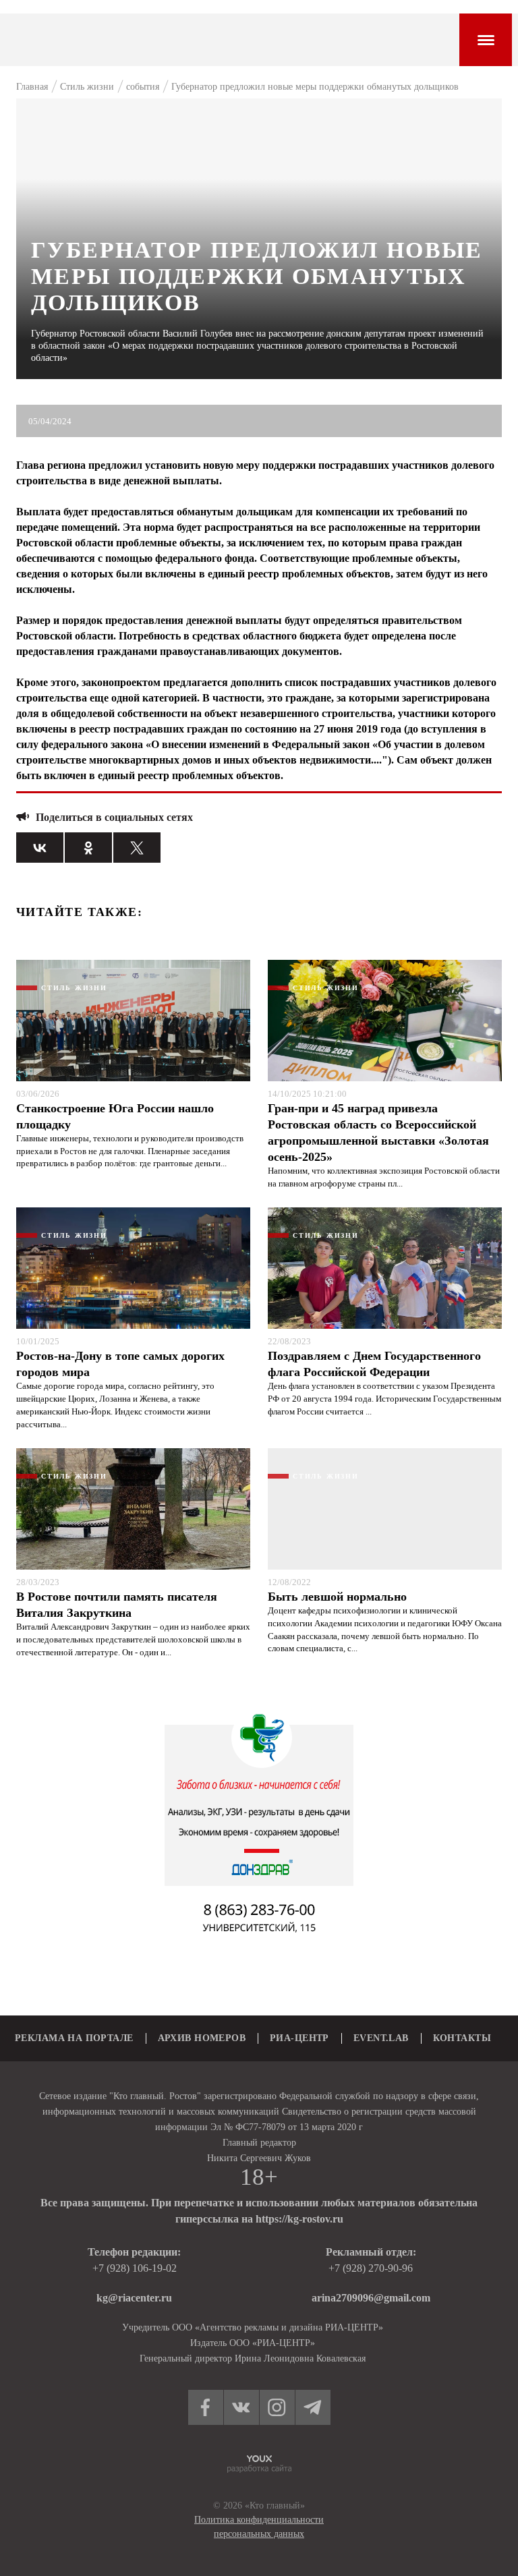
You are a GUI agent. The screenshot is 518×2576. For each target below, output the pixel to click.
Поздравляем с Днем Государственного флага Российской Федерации (374, 1364)
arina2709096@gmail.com (371, 2298)
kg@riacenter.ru (134, 2298)
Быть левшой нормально (337, 1597)
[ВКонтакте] (40, 848)
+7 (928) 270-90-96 (371, 2268)
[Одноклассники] (88, 848)
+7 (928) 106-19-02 (135, 2268)
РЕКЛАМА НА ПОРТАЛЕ (74, 2038)
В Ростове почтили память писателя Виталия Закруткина (117, 1605)
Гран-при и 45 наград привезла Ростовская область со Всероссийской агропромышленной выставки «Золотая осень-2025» (378, 1133)
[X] (137, 848)
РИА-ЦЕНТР (299, 2038)
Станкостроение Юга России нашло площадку (115, 1116)
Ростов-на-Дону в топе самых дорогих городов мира (120, 1364)
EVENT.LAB (381, 2038)
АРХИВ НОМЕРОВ (202, 2038)
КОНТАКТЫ (462, 2038)
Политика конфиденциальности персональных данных (259, 2527)
